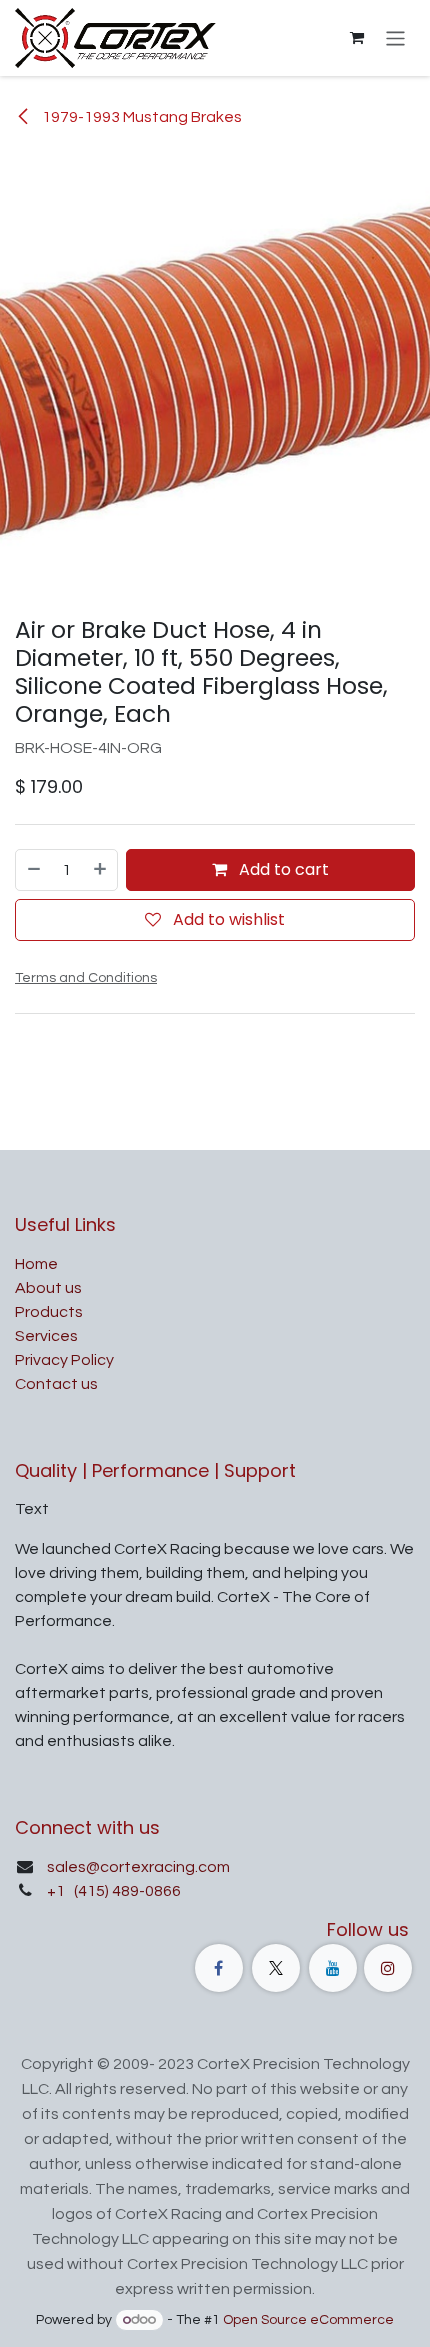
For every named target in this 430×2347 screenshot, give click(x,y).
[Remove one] (33, 870)
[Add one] (101, 870)
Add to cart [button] (282, 869)
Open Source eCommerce (308, 2320)
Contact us (56, 1384)
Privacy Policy (64, 1360)
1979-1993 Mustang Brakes (140, 117)
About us (48, 1288)
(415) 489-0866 (126, 1891)
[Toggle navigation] (395, 37)
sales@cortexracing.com (138, 1867)
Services (46, 1336)
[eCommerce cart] (357, 38)
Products (49, 1312)
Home (36, 1264)
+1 (57, 1891)
